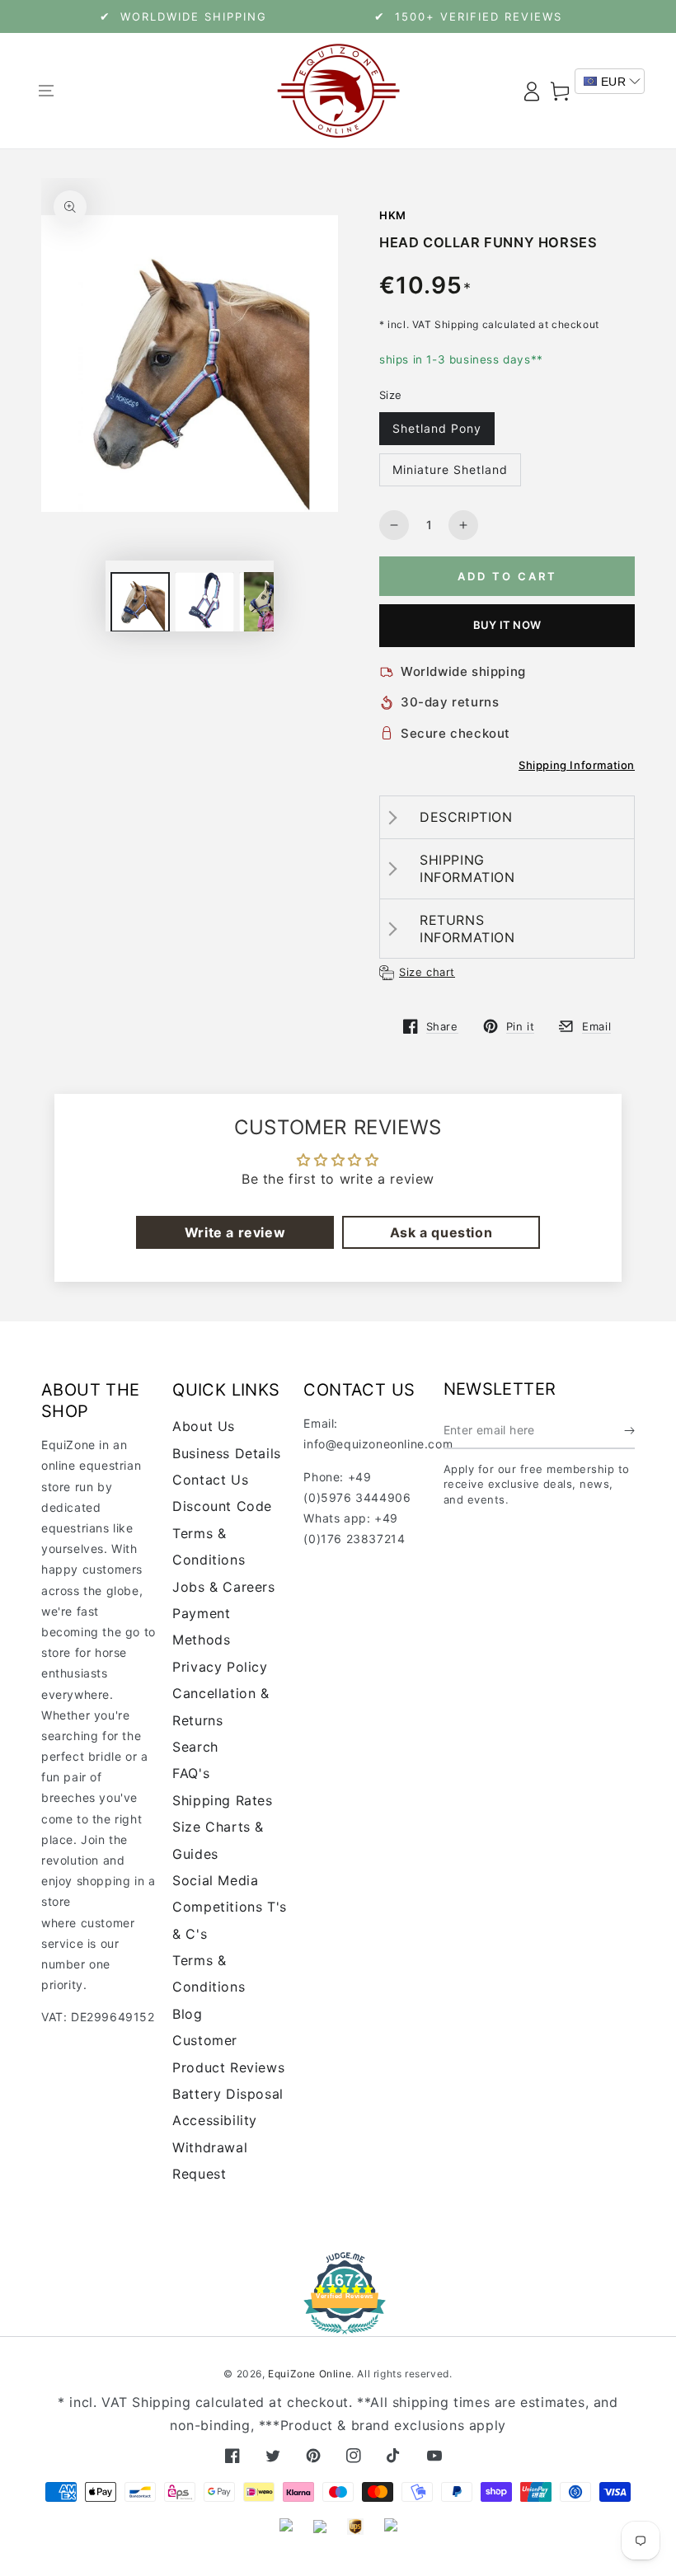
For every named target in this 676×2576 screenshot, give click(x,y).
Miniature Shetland (450, 469)
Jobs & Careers (223, 1587)
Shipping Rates (222, 1800)
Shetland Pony (437, 428)
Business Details (227, 1453)
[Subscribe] (629, 1430)
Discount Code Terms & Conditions (222, 1533)
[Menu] (46, 91)
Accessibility (215, 2120)
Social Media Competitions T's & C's (230, 1907)
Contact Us (210, 1480)
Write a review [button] (235, 1232)
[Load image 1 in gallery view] (140, 602)
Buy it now (507, 625)
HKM (393, 215)
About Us (204, 1426)
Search (195, 1747)
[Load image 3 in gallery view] (269, 602)
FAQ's (191, 1773)
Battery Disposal (228, 2094)
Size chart (427, 972)
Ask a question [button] (441, 1232)
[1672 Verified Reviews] (338, 2323)
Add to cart (507, 576)
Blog (187, 2014)
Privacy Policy (220, 1667)
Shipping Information (577, 765)
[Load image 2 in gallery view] (204, 602)
